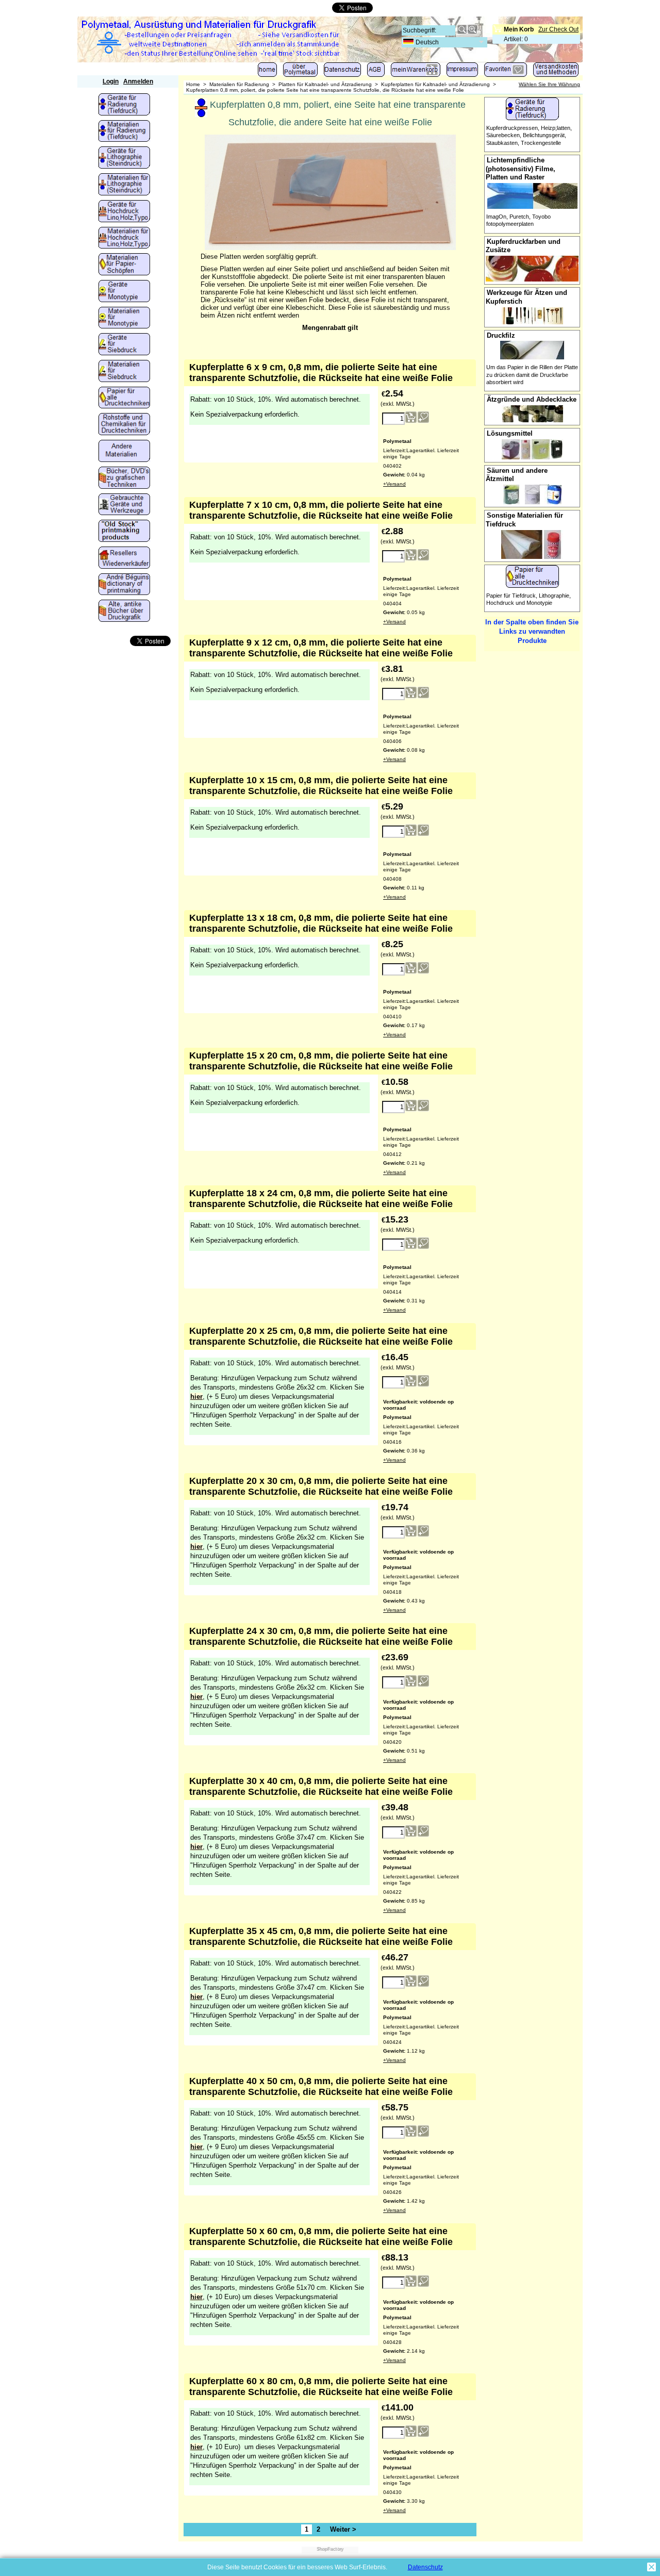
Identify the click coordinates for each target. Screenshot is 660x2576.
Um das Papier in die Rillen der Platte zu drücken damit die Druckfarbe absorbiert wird (532, 375)
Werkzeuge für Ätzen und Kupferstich (526, 297)
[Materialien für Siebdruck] (124, 372)
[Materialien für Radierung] (124, 132)
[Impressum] (462, 72)
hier (196, 1397)
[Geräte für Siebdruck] (124, 345)
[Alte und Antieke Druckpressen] (124, 505)
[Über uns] (300, 72)
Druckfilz (501, 335)
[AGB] (376, 72)
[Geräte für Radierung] (124, 105)
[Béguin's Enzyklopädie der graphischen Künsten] (124, 585)
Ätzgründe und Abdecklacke (532, 399)
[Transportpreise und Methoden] (556, 72)
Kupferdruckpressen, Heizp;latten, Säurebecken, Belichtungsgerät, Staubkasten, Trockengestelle (529, 135)
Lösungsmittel (510, 433)
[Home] (267, 72)
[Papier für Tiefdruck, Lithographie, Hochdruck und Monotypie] (124, 399)
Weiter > (343, 2529)
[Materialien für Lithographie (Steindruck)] (124, 185)
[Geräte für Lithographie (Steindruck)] (124, 158)
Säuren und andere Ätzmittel (517, 475)
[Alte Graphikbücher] (124, 612)
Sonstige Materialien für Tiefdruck (524, 520)
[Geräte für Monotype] (124, 292)
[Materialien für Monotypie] (124, 319)
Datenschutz (425, 2567)
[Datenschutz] (342, 72)
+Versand (394, 484)
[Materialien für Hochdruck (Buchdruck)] (124, 239)
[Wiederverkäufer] (124, 558)
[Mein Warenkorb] (416, 72)
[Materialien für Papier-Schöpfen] (124, 265)
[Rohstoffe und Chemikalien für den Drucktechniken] (124, 425)
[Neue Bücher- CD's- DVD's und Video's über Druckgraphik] (124, 478)
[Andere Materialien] (124, 452)
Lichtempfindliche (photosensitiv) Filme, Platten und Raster (521, 169)
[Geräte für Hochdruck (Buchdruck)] (124, 212)
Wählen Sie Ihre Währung (549, 84)
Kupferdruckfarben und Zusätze (523, 246)
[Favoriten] (506, 72)
